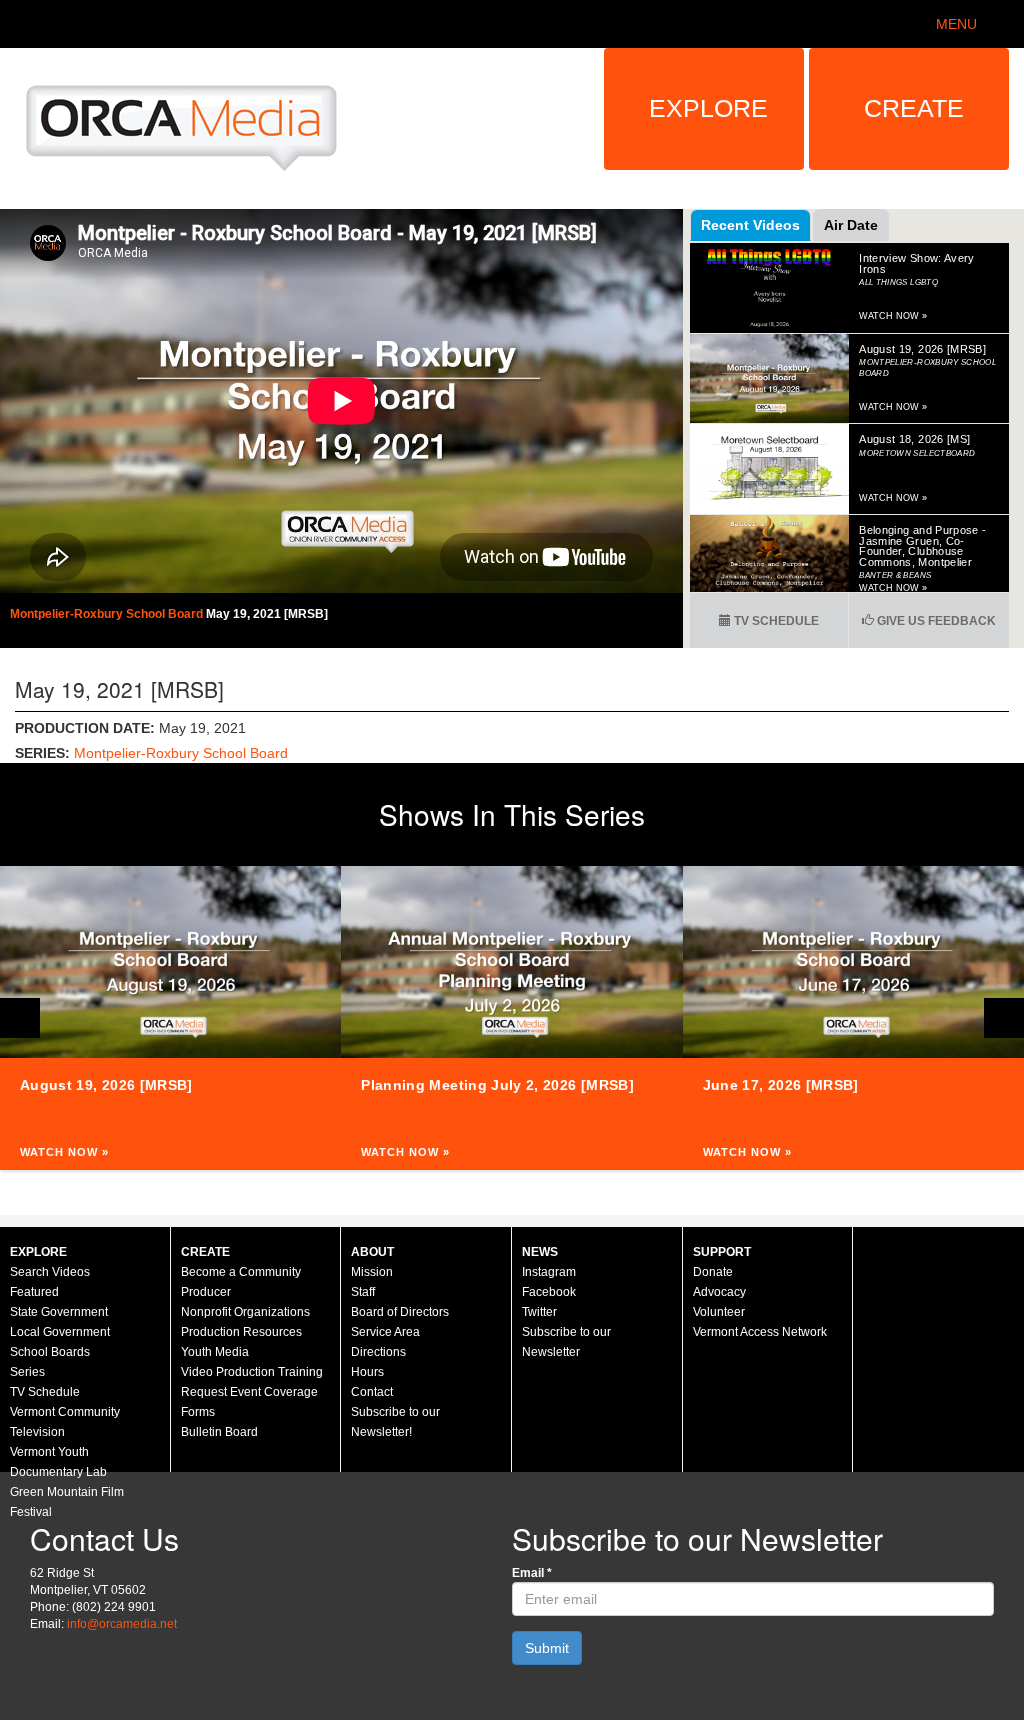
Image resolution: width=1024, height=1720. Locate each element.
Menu (956, 24)
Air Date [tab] (851, 225)
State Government (59, 1312)
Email (532, 1573)
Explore (708, 108)
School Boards (50, 1352)
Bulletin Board (219, 1432)
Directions (378, 1352)
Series (27, 1372)
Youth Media (215, 1352)
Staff (363, 1292)
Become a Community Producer (241, 1282)
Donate (713, 1272)
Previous (20, 1018)
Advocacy (719, 1292)
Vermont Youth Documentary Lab (58, 1462)
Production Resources (241, 1332)
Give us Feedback (935, 621)
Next (1004, 1018)
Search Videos (50, 1272)
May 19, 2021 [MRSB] (267, 614)
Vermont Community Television (65, 1422)
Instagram (549, 1272)
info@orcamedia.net (122, 1624)
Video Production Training (252, 1372)
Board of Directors (400, 1312)
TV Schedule (775, 621)
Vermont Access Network (760, 1332)
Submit (547, 1648)
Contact (372, 1392)
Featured (34, 1292)
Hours (367, 1372)
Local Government (60, 1332)
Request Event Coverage (249, 1392)
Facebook (549, 1292)
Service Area (385, 1332)
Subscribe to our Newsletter (566, 1342)
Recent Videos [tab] (750, 225)
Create (914, 108)
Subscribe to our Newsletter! (395, 1422)
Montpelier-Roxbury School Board (108, 614)
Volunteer (719, 1312)
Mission (372, 1272)
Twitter (539, 1312)
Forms (198, 1412)
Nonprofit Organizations (245, 1312)
